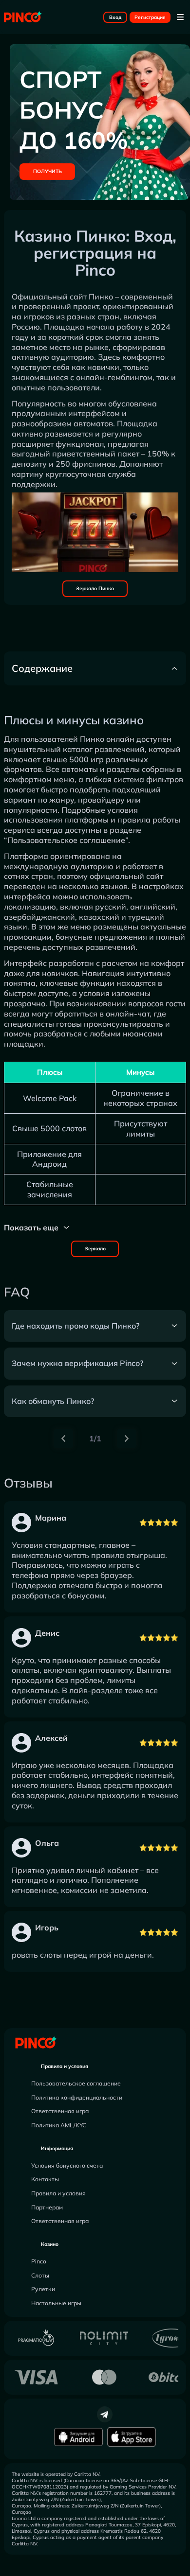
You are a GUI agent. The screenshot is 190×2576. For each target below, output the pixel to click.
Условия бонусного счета (67, 2165)
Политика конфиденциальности (77, 2097)
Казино (50, 2244)
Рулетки (43, 2289)
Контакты (45, 2179)
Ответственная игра (60, 2111)
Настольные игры (56, 2303)
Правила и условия (65, 2066)
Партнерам (47, 2207)
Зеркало (95, 1249)
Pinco (39, 2261)
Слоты (40, 2275)
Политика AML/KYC (59, 2125)
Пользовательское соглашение (76, 2083)
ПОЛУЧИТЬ (47, 171)
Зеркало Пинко (95, 588)
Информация (57, 2148)
